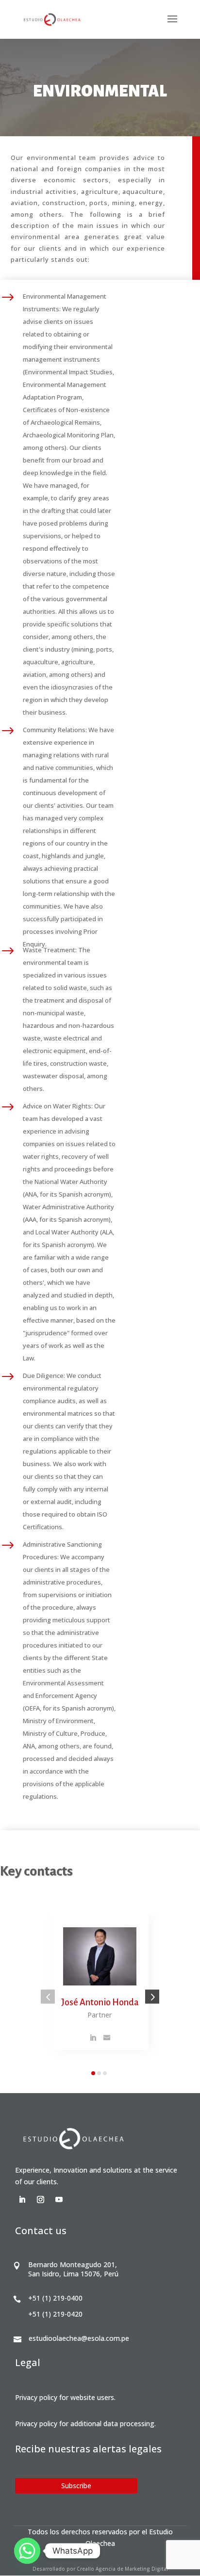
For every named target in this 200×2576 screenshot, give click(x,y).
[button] (48, 1997)
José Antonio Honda (100, 2002)
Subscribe (76, 2486)
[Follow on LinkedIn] (22, 2200)
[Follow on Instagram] (41, 2200)
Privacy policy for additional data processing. (85, 2424)
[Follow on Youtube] (59, 2200)
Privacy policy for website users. (65, 2397)
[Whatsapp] (27, 2551)
